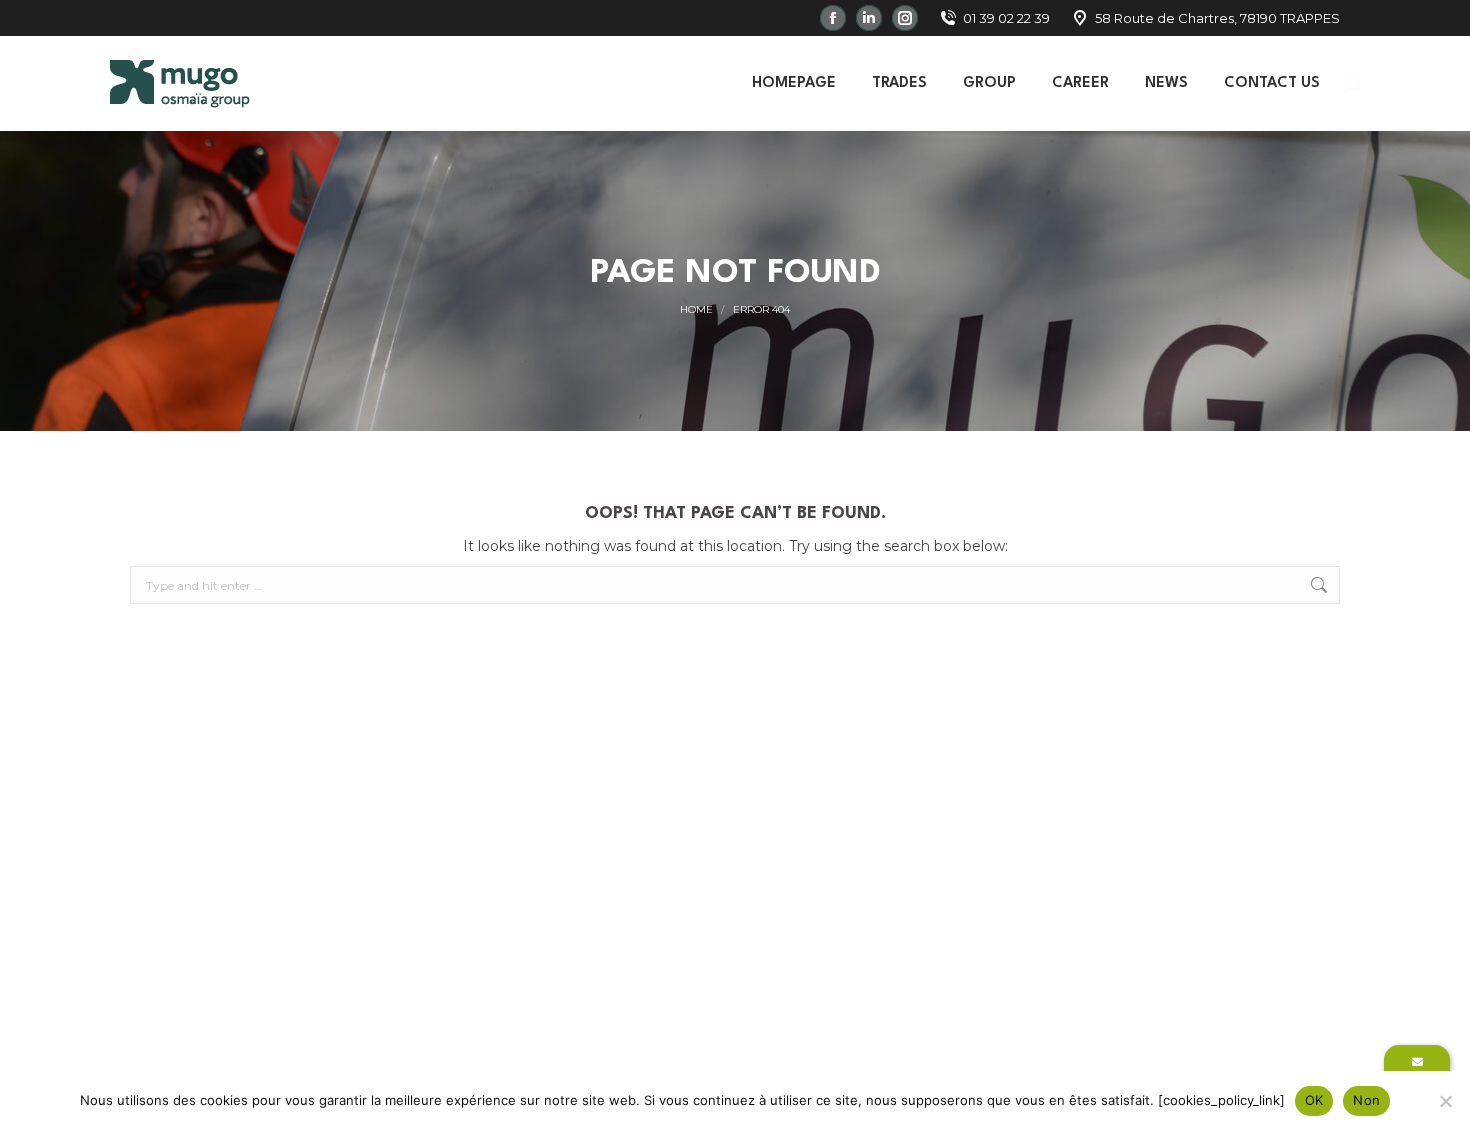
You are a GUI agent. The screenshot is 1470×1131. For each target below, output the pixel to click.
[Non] (1445, 1101)
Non (1366, 1100)
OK (1314, 1100)
